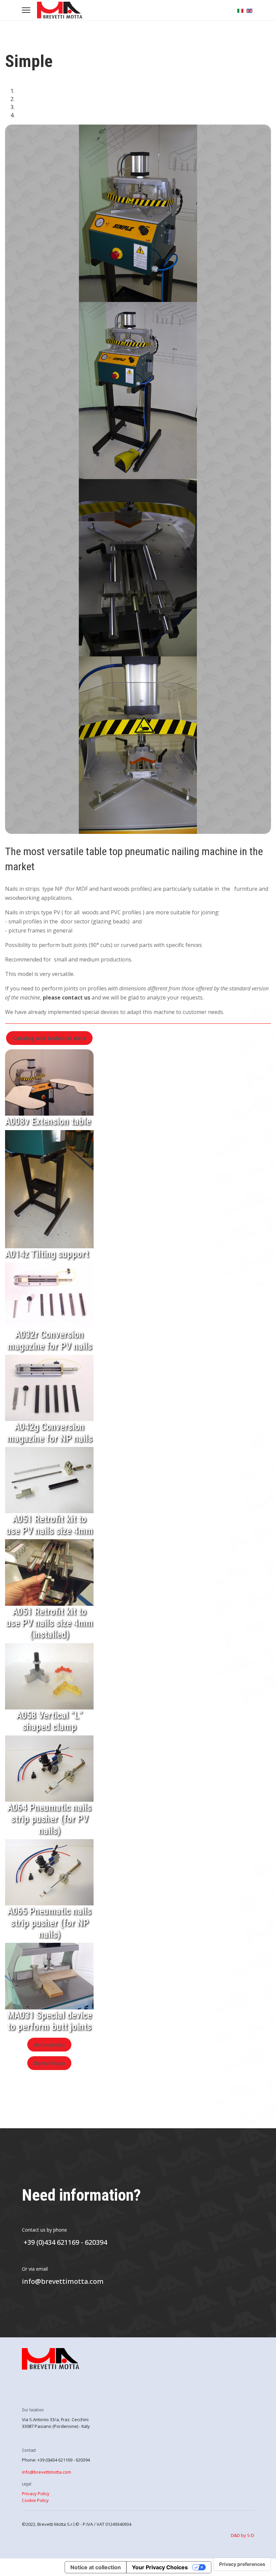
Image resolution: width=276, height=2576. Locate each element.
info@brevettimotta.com (63, 2281)
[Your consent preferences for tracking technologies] (242, 2564)
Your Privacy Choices (160, 2567)
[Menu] (26, 10)
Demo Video (49, 2063)
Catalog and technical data (49, 1038)
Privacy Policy (36, 2494)
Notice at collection (96, 2567)
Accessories (49, 2044)
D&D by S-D (243, 2535)
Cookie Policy (35, 2500)
